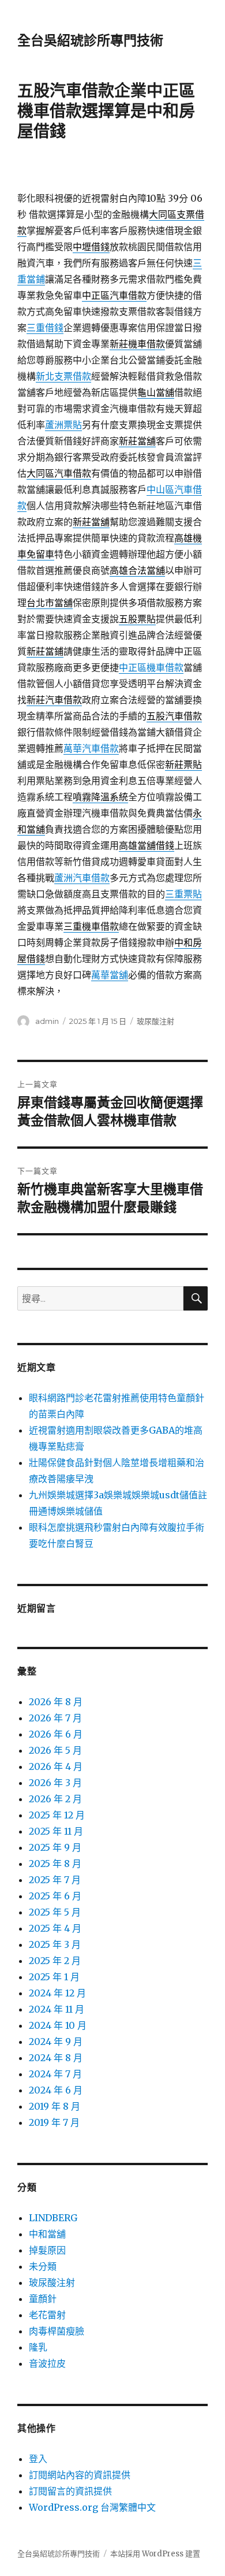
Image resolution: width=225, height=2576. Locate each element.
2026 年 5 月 (55, 1750)
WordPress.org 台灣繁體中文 (92, 2507)
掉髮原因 (47, 2250)
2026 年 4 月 (56, 1766)
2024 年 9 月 (56, 2042)
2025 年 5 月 (55, 1912)
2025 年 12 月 (57, 1815)
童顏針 (43, 2299)
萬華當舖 (110, 975)
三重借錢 (45, 328)
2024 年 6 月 (56, 2090)
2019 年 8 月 (55, 2106)
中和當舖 (47, 2234)
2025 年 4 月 (55, 1928)
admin (47, 1021)
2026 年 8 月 (56, 1702)
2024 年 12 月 (57, 1993)
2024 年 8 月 (56, 2058)
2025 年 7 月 (55, 1880)
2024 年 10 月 (58, 2025)
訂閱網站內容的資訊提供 (80, 2475)
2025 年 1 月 (54, 1977)
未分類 (43, 2266)
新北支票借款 (63, 376)
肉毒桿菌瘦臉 (57, 2331)
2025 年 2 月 (55, 1961)
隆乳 (38, 2347)
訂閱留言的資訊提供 (70, 2491)
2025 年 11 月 (56, 1831)
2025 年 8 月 (55, 1864)
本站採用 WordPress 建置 (155, 2554)
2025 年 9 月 (55, 1847)
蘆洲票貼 (63, 425)
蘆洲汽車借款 (82, 878)
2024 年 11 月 (57, 2009)
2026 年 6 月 (56, 1734)
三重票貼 (183, 894)
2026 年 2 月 (55, 1799)
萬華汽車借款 (91, 748)
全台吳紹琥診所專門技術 (90, 40)
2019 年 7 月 (54, 2122)
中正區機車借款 (151, 667)
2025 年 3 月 (55, 1944)
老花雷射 (47, 2315)
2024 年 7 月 (55, 2074)
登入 (38, 2459)
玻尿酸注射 (155, 1021)
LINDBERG (53, 2218)
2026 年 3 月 (55, 1783)
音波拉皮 (47, 2363)
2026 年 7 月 (55, 1718)
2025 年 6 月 (55, 1896)
